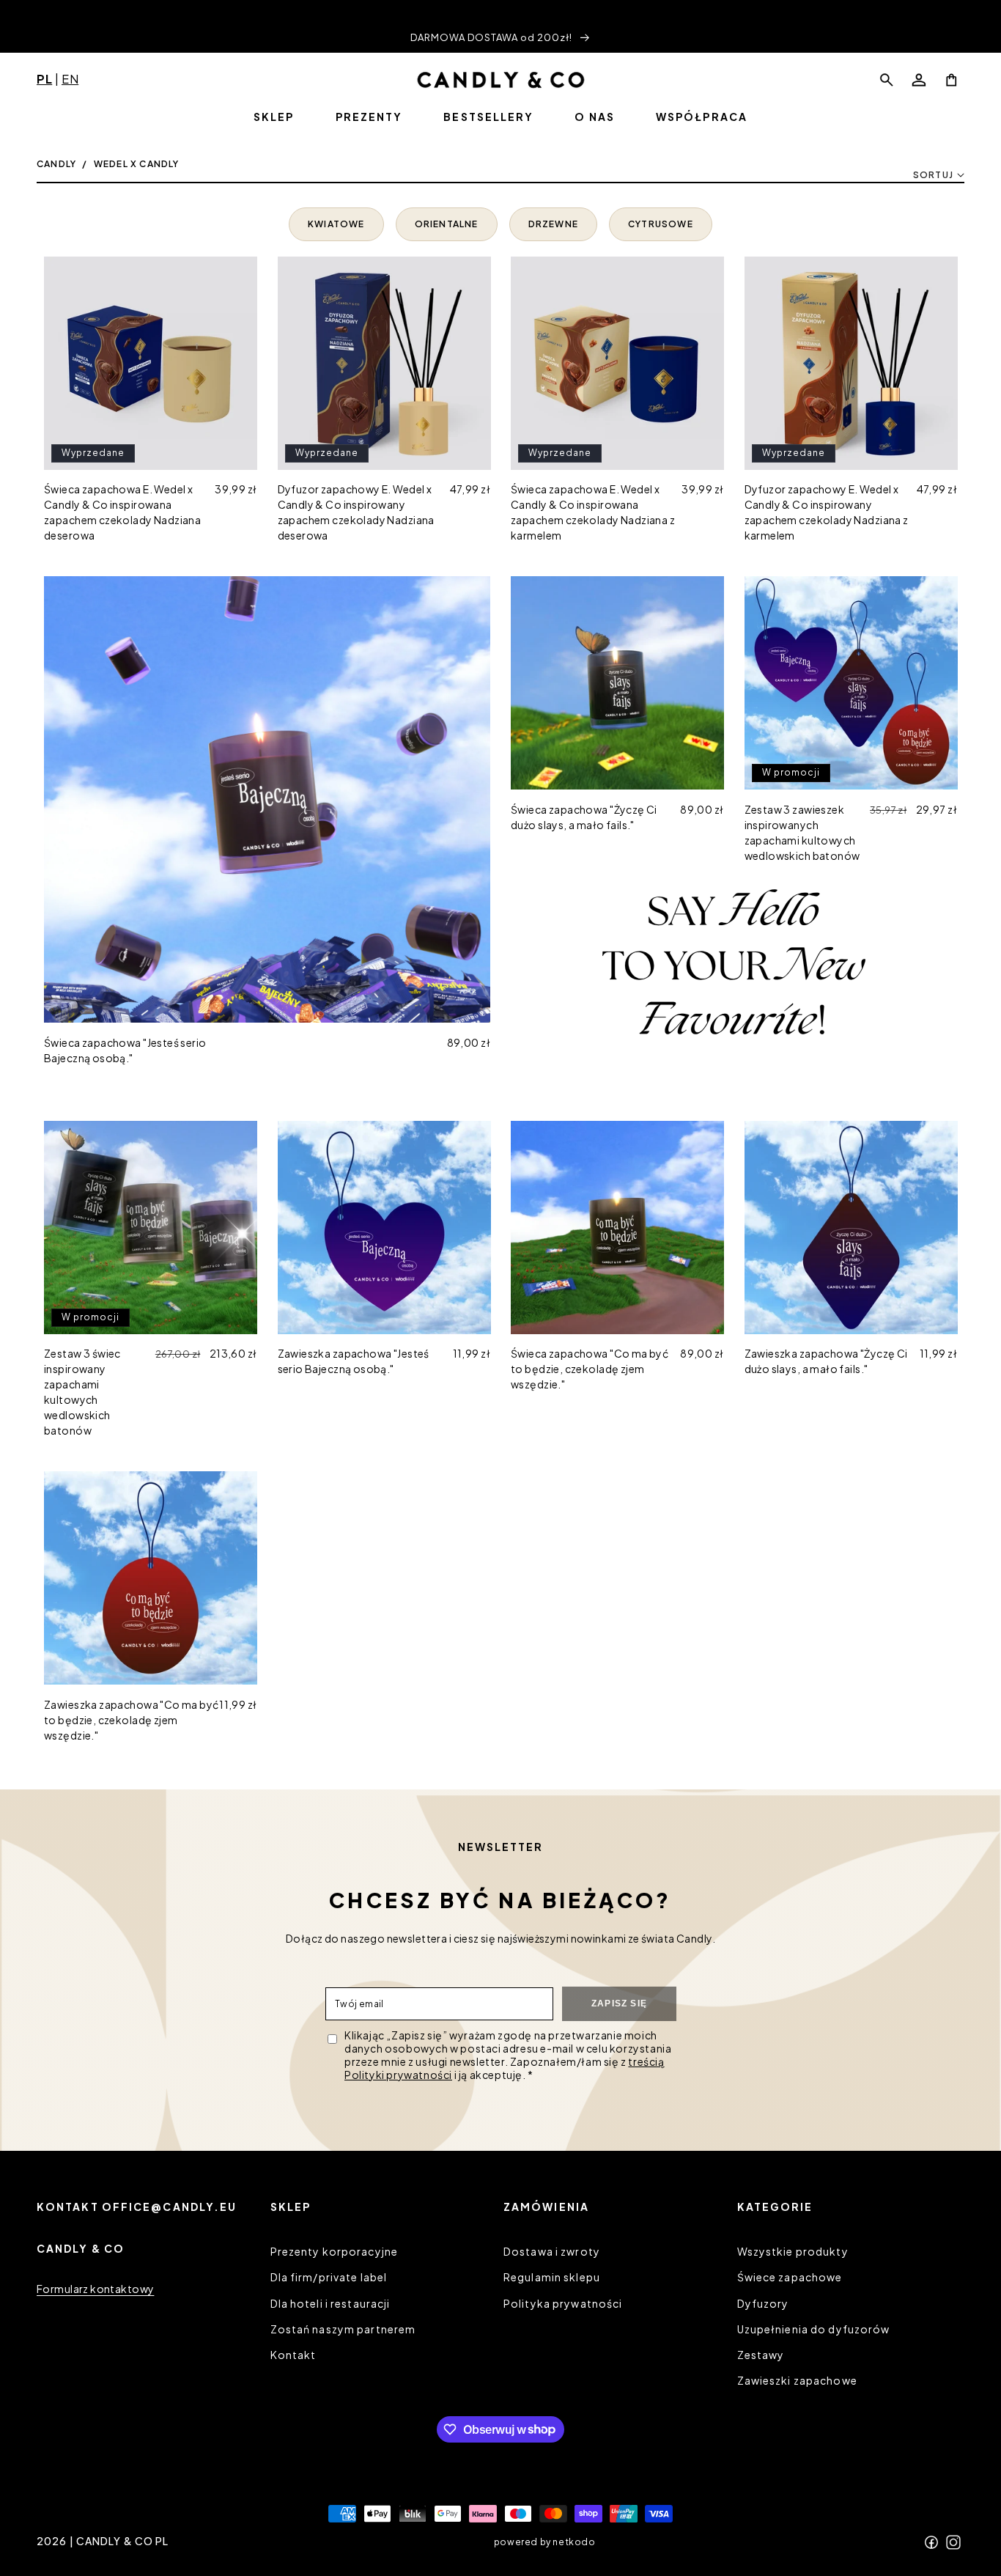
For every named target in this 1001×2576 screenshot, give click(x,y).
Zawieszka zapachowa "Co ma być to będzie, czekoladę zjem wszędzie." (132, 1720)
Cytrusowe (661, 224)
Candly (56, 164)
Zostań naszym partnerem (343, 2329)
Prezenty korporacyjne (335, 2251)
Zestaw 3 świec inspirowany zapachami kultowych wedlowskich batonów (82, 1392)
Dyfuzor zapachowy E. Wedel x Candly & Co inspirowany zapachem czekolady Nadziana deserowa (356, 512)
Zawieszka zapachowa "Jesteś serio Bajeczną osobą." (354, 1361)
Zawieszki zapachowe (797, 2380)
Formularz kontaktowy (95, 2289)
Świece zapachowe (790, 2278)
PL (44, 79)
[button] (887, 80)
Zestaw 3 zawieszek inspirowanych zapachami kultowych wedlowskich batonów (802, 832)
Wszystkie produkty (793, 2251)
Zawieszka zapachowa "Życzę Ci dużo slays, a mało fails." (826, 1361)
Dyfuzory (763, 2303)
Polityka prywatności (563, 2303)
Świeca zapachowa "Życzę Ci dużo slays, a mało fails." (584, 817)
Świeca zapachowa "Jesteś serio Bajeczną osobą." (125, 1050)
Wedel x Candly (137, 164)
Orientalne (447, 224)
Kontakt (293, 2355)
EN (70, 79)
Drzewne (553, 224)
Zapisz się (619, 2003)
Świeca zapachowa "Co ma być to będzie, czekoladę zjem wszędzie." (590, 1369)
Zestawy (761, 2355)
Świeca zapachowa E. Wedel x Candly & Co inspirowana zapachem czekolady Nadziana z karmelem (593, 512)
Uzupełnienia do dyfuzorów (814, 2329)
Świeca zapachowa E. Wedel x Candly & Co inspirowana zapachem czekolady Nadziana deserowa (122, 512)
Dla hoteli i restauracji (330, 2303)
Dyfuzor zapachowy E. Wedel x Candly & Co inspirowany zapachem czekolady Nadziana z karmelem (827, 512)
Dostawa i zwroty (552, 2251)
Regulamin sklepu (552, 2278)
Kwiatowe (336, 224)
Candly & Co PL (123, 2541)
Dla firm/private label (329, 2278)
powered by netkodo (545, 2541)
